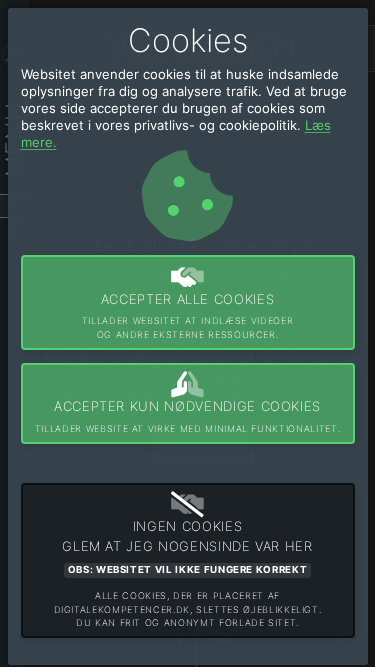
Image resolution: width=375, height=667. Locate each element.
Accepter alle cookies (187, 315)
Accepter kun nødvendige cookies (187, 416)
